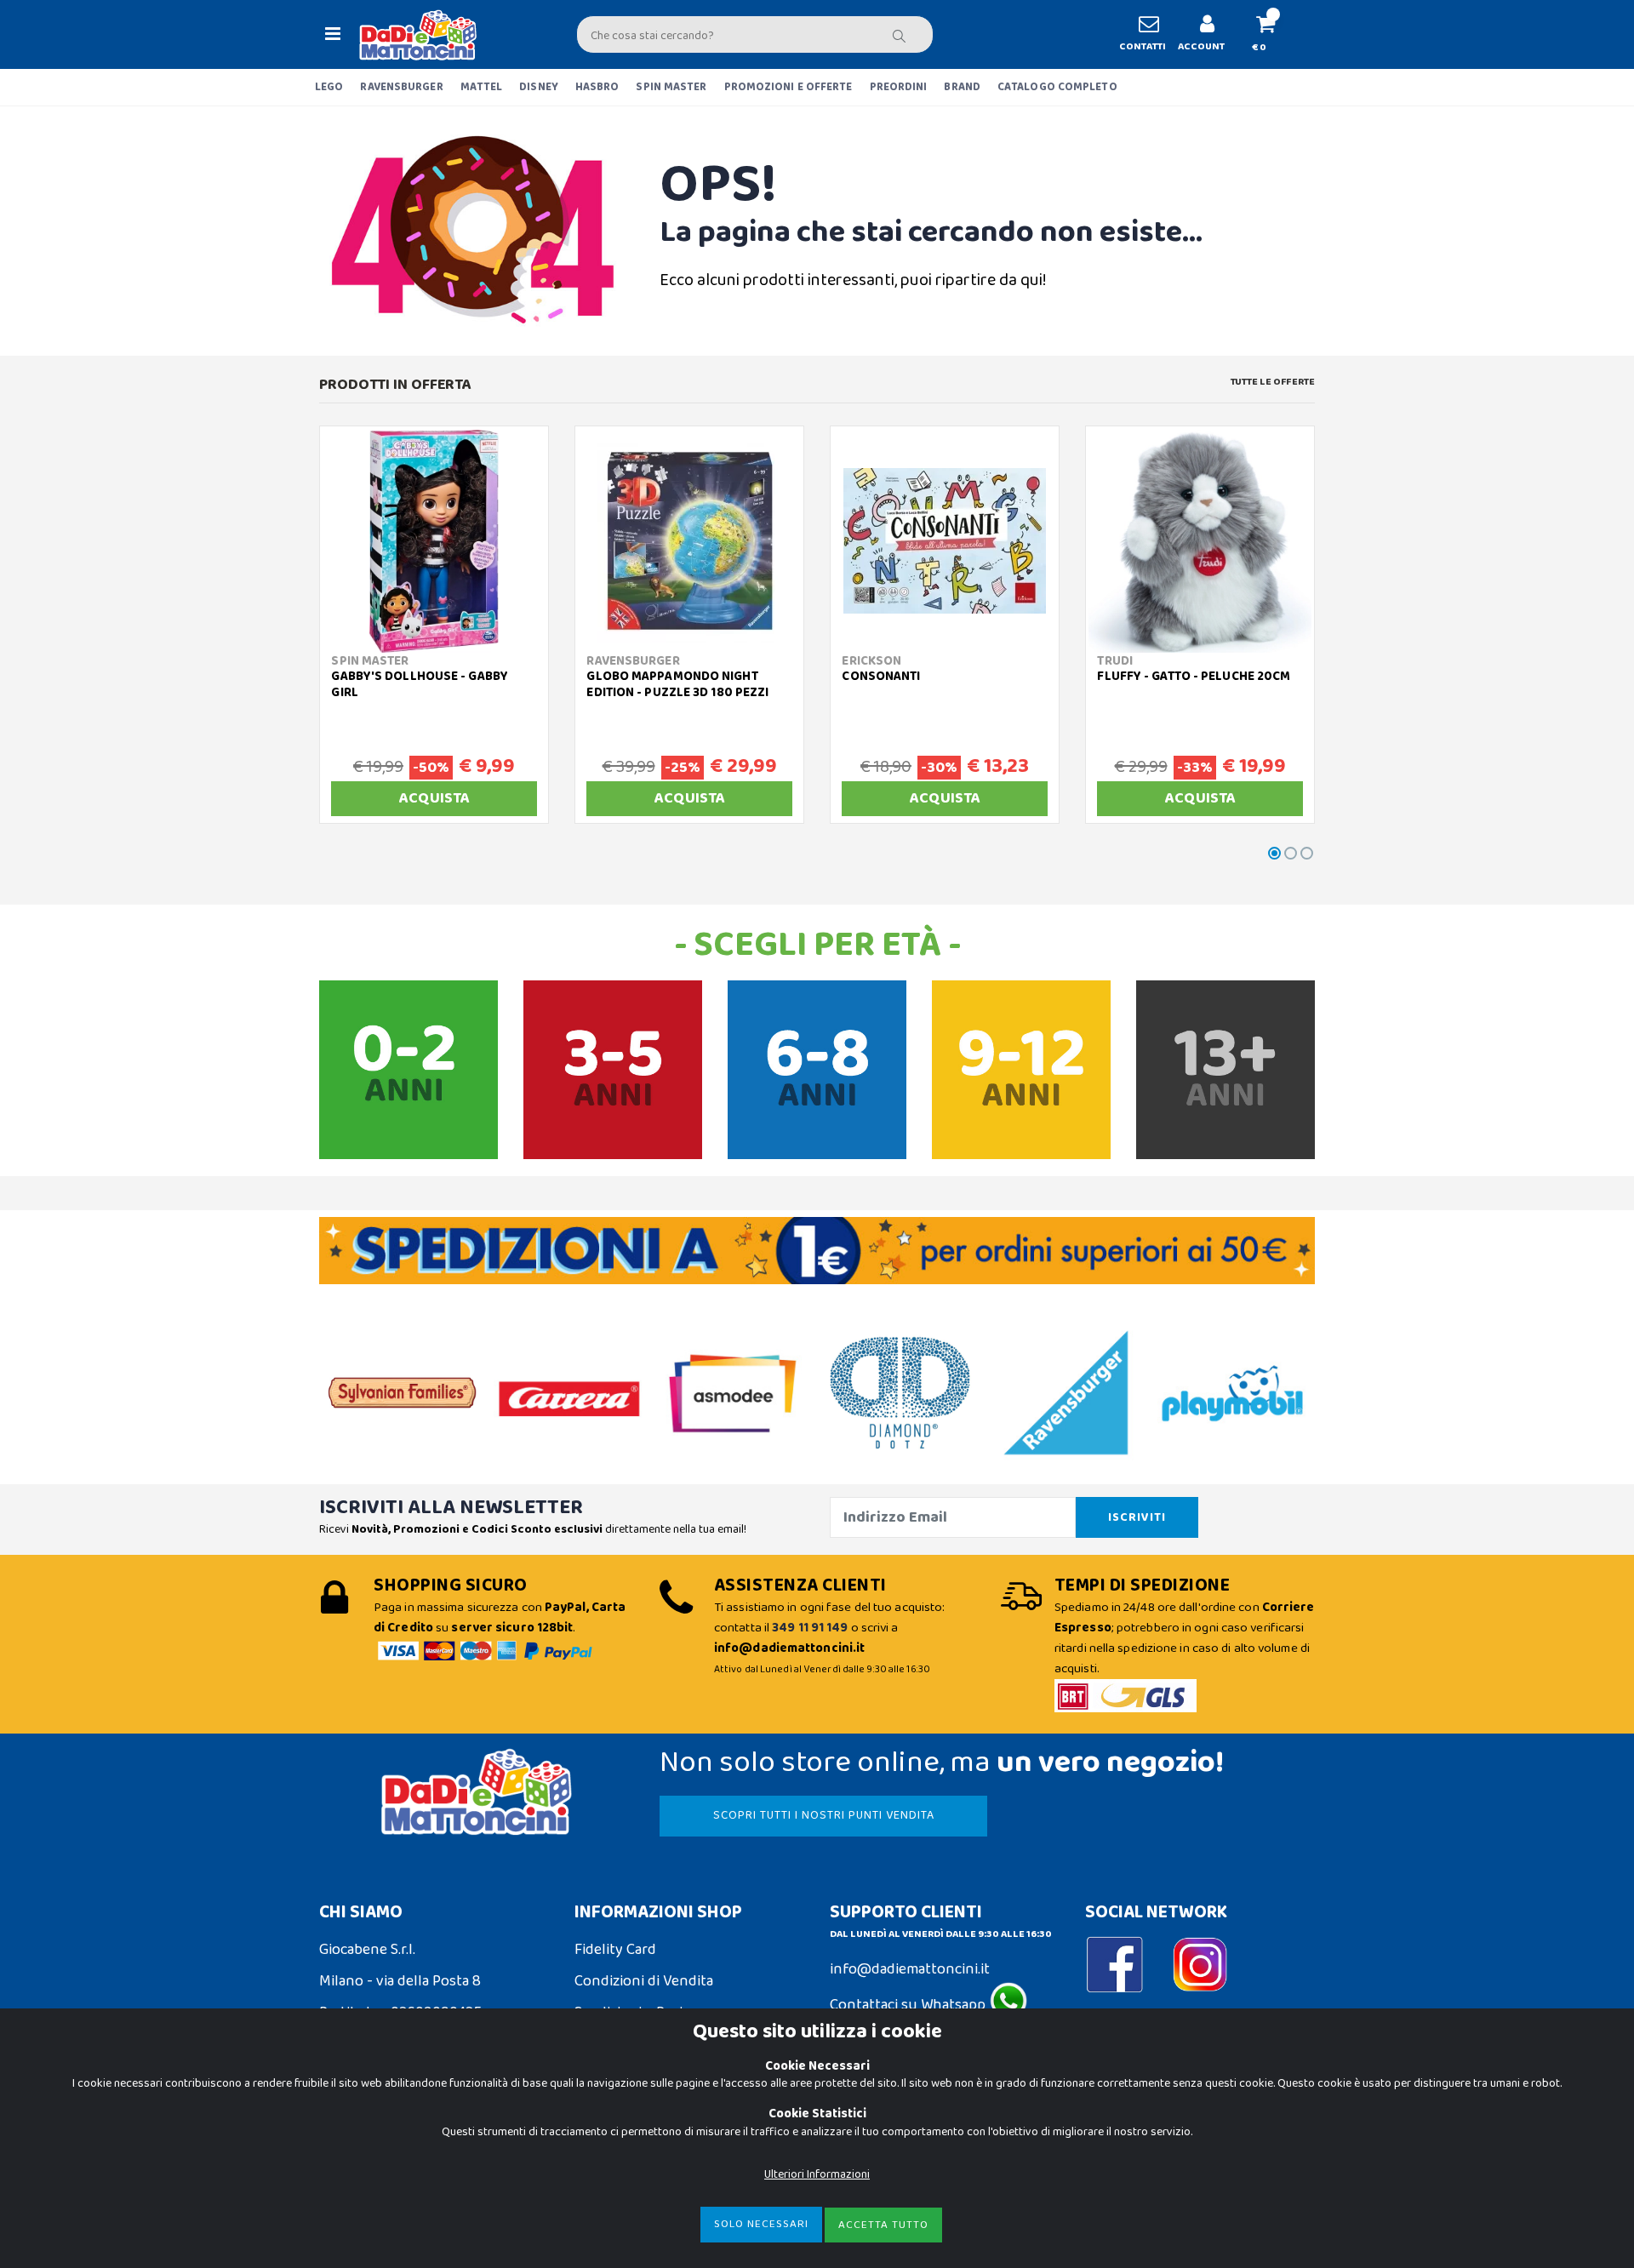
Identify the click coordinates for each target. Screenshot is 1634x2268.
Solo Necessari (761, 2224)
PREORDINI (899, 87)
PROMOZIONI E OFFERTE (788, 87)
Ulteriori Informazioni (817, 2174)
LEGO (329, 87)
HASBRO (597, 87)
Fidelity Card (615, 1950)
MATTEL (482, 87)
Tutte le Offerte (1273, 382)
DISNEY (539, 87)
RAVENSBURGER (401, 87)
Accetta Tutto (883, 2225)
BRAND (962, 87)
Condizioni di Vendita (644, 1981)
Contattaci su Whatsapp (909, 2005)
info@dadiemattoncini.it (910, 1969)
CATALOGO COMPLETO (1057, 87)
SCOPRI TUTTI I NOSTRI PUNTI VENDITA (824, 1815)
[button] (1273, 34)
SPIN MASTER (671, 87)
